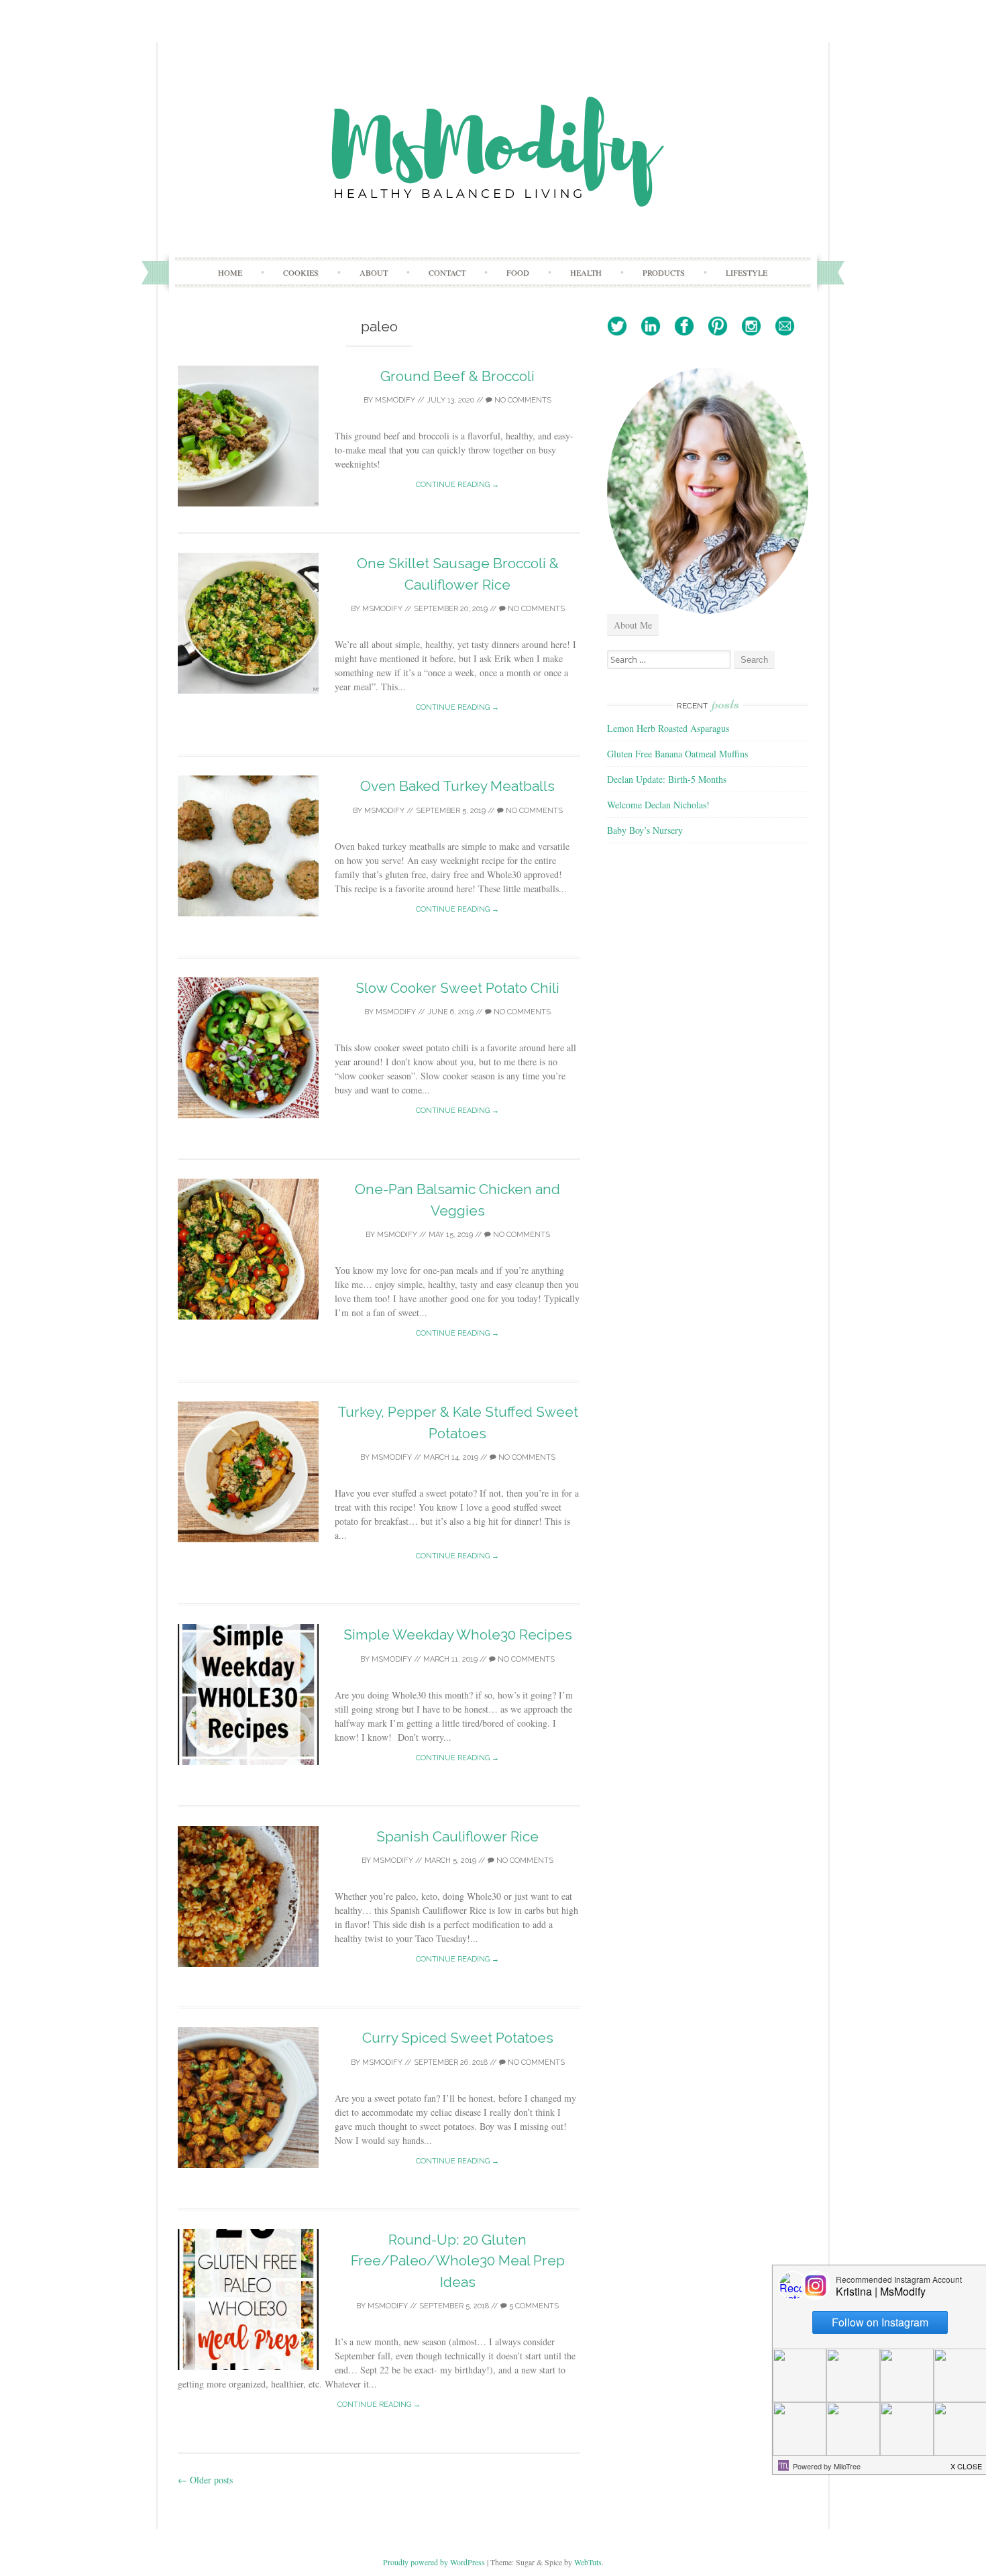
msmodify (395, 400)
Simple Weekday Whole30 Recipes (458, 1634)
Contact (447, 272)
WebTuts (588, 2562)
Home (230, 272)
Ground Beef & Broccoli (457, 376)
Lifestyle (747, 272)
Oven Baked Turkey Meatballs (457, 786)
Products (664, 272)
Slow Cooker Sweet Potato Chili (457, 988)
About (374, 272)
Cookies (301, 272)
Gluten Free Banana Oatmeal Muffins (677, 754)
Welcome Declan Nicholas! (658, 805)
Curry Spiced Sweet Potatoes (458, 2038)
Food (518, 272)
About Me (633, 625)
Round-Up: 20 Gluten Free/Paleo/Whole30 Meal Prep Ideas (458, 2261)
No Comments (522, 400)
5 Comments (533, 2306)
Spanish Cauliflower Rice (457, 1836)
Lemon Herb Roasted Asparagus (668, 728)
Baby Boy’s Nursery (645, 830)
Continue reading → (457, 485)
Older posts (205, 2480)
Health (586, 272)
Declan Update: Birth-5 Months (667, 779)
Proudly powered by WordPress (434, 2562)
